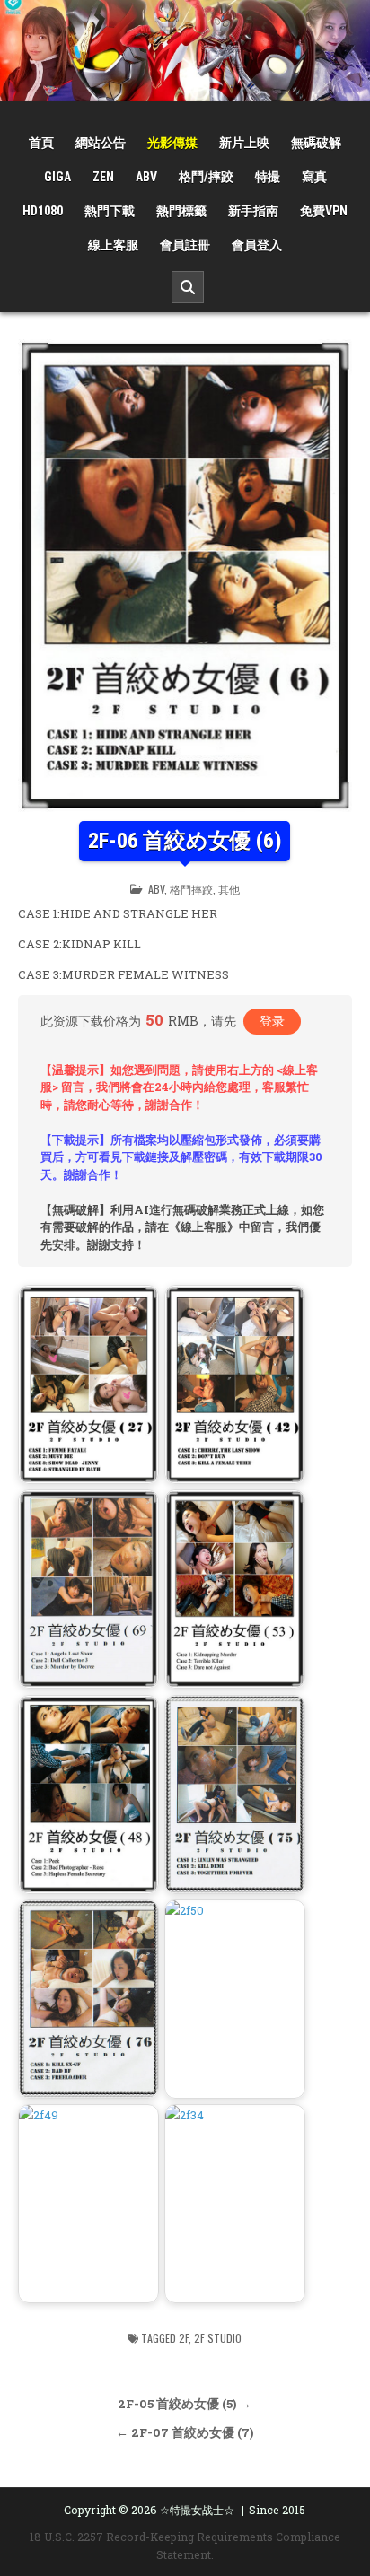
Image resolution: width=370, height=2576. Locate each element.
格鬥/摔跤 (206, 177)
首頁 (41, 143)
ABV (146, 177)
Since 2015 (277, 2510)
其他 (229, 889)
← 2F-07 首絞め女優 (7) (185, 2432)
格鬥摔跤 (191, 889)
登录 (272, 1021)
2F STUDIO (218, 2338)
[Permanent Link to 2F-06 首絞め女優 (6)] (185, 576)
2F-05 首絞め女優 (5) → (185, 2404)
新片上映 (244, 143)
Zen (103, 177)
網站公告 (101, 143)
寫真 (314, 177)
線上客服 (113, 245)
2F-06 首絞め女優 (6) (185, 841)
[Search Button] (188, 287)
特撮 (268, 177)
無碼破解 (316, 143)
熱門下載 (110, 211)
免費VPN (324, 211)
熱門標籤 (181, 211)
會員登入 (257, 245)
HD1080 (43, 211)
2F (184, 2338)
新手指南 (253, 211)
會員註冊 (185, 245)
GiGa (57, 177)
